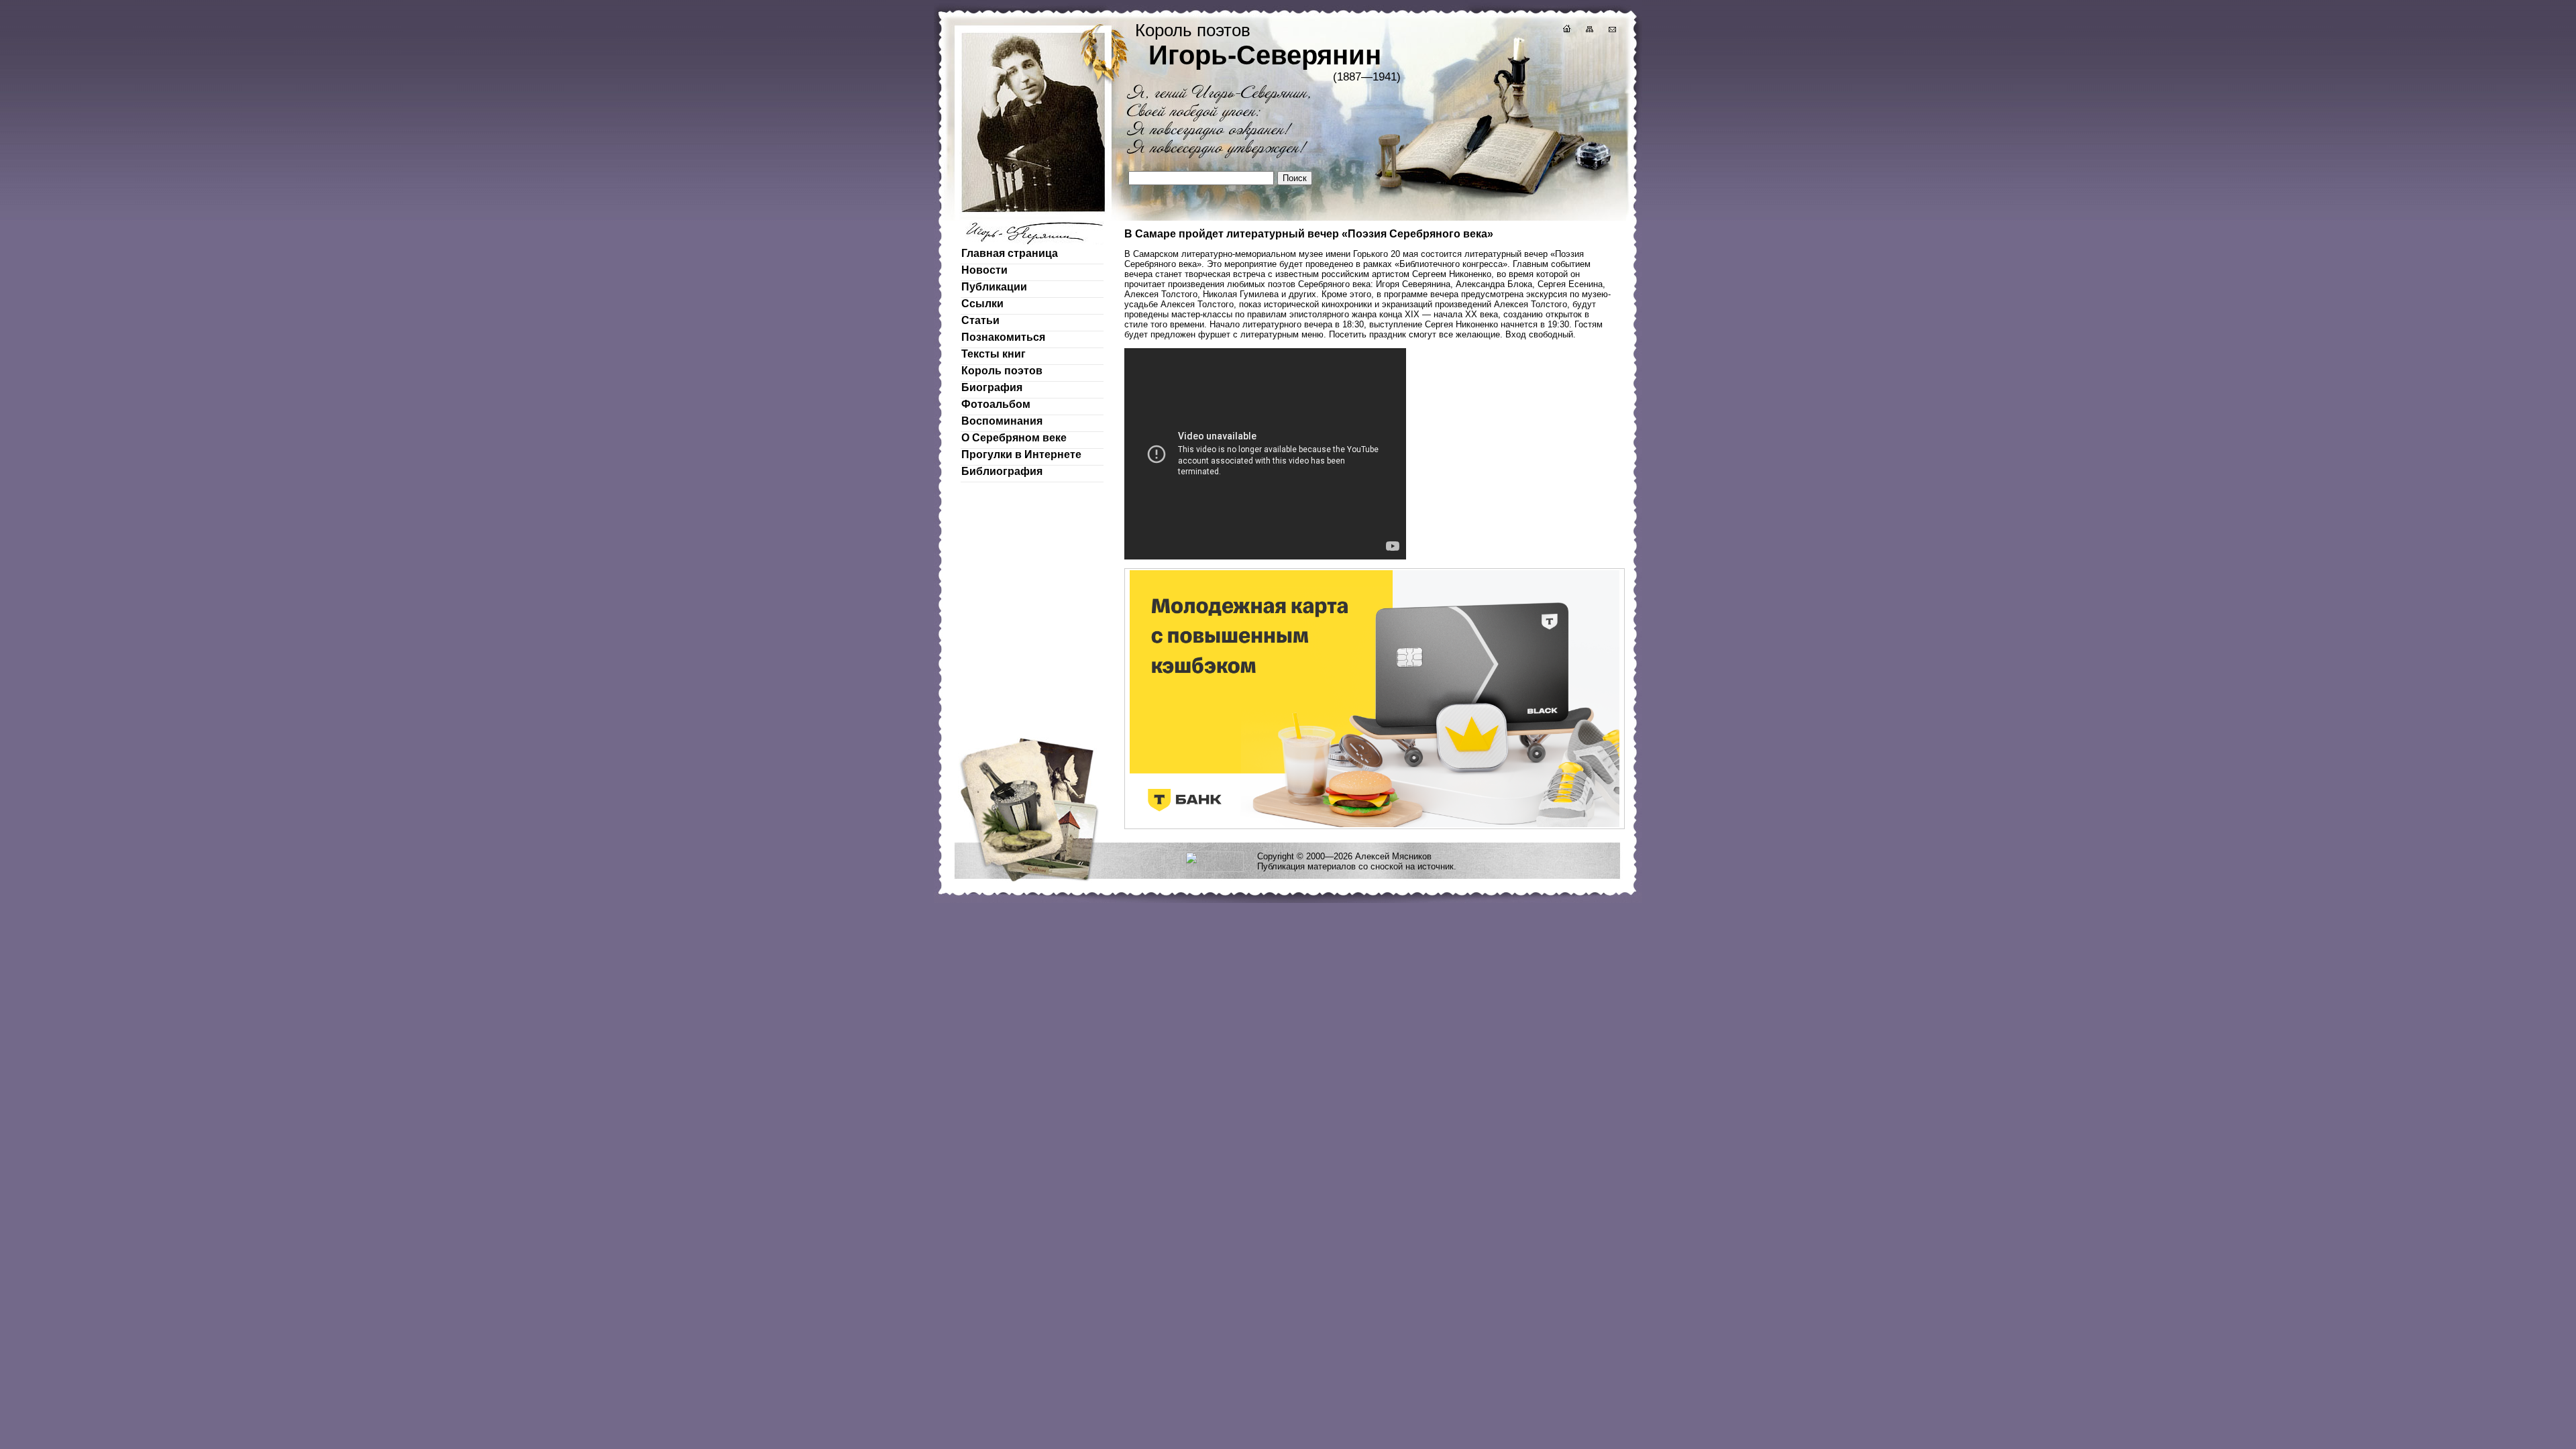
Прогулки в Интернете (1021, 454)
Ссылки (982, 304)
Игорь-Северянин (1265, 55)
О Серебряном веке (1014, 438)
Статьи (980, 320)
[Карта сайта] (1589, 31)
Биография (992, 387)
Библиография (1002, 471)
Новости (984, 270)
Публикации (994, 287)
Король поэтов (1002, 371)
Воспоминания (1002, 421)
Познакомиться (1003, 337)
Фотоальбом (996, 404)
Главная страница (1010, 253)
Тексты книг (994, 354)
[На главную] (1566, 31)
